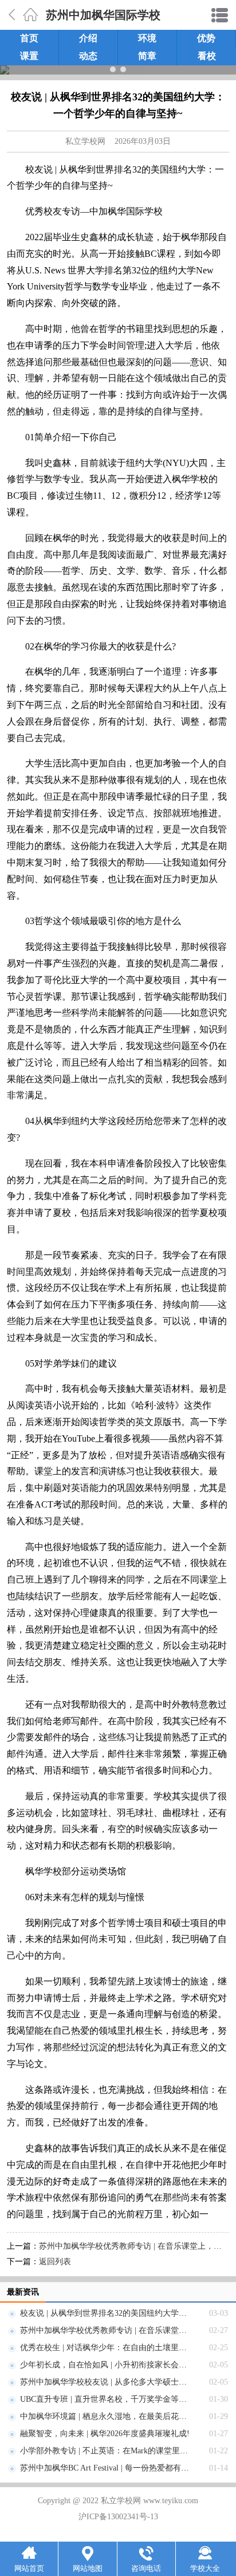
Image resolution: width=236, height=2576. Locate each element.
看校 (207, 56)
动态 (88, 56)
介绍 (88, 38)
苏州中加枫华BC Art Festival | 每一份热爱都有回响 (109, 2468)
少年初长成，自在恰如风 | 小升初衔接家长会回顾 (107, 2365)
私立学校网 (85, 141)
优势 (206, 38)
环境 (147, 38)
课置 (29, 56)
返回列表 (55, 2262)
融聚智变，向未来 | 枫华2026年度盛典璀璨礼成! (105, 2434)
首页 (29, 38)
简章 (147, 56)
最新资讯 (23, 2292)
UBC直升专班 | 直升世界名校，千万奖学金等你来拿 (111, 2399)
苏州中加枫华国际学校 (103, 15)
